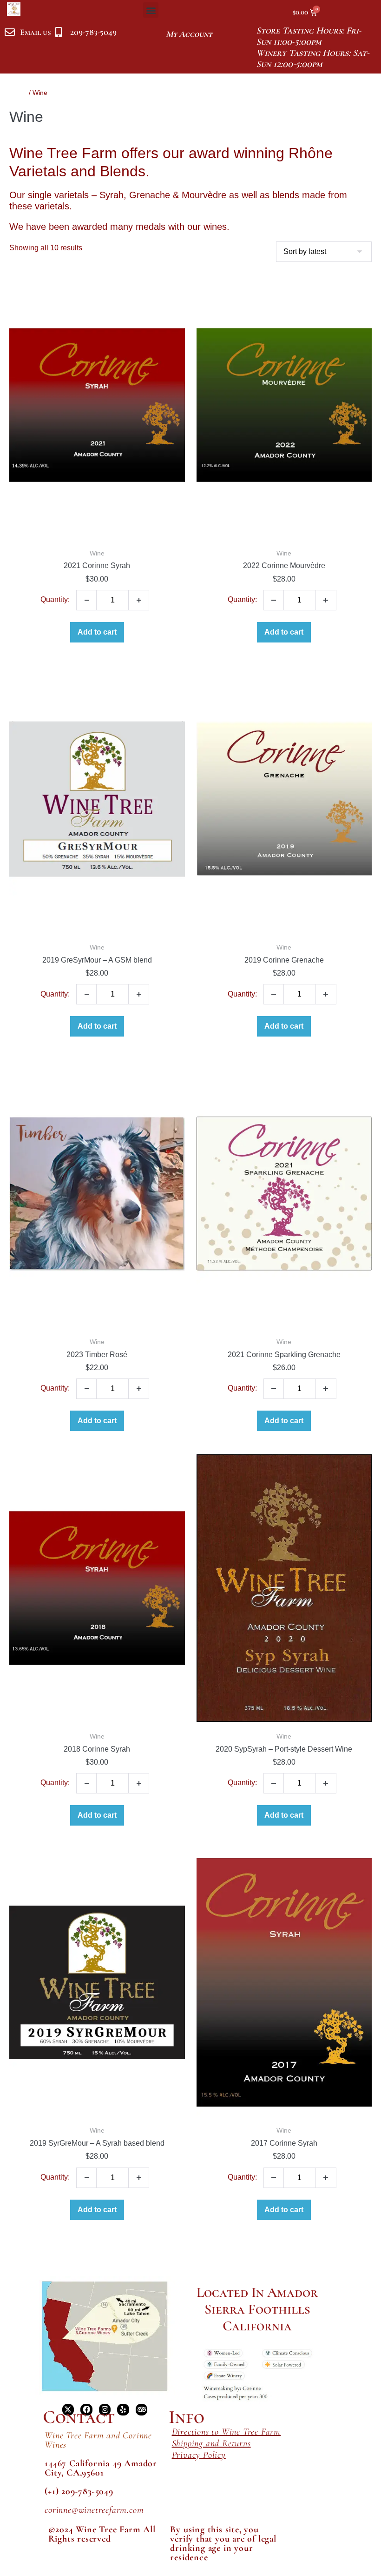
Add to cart (97, 632)
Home (18, 93)
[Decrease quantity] (86, 600)
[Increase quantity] (139, 600)
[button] (151, 10)
